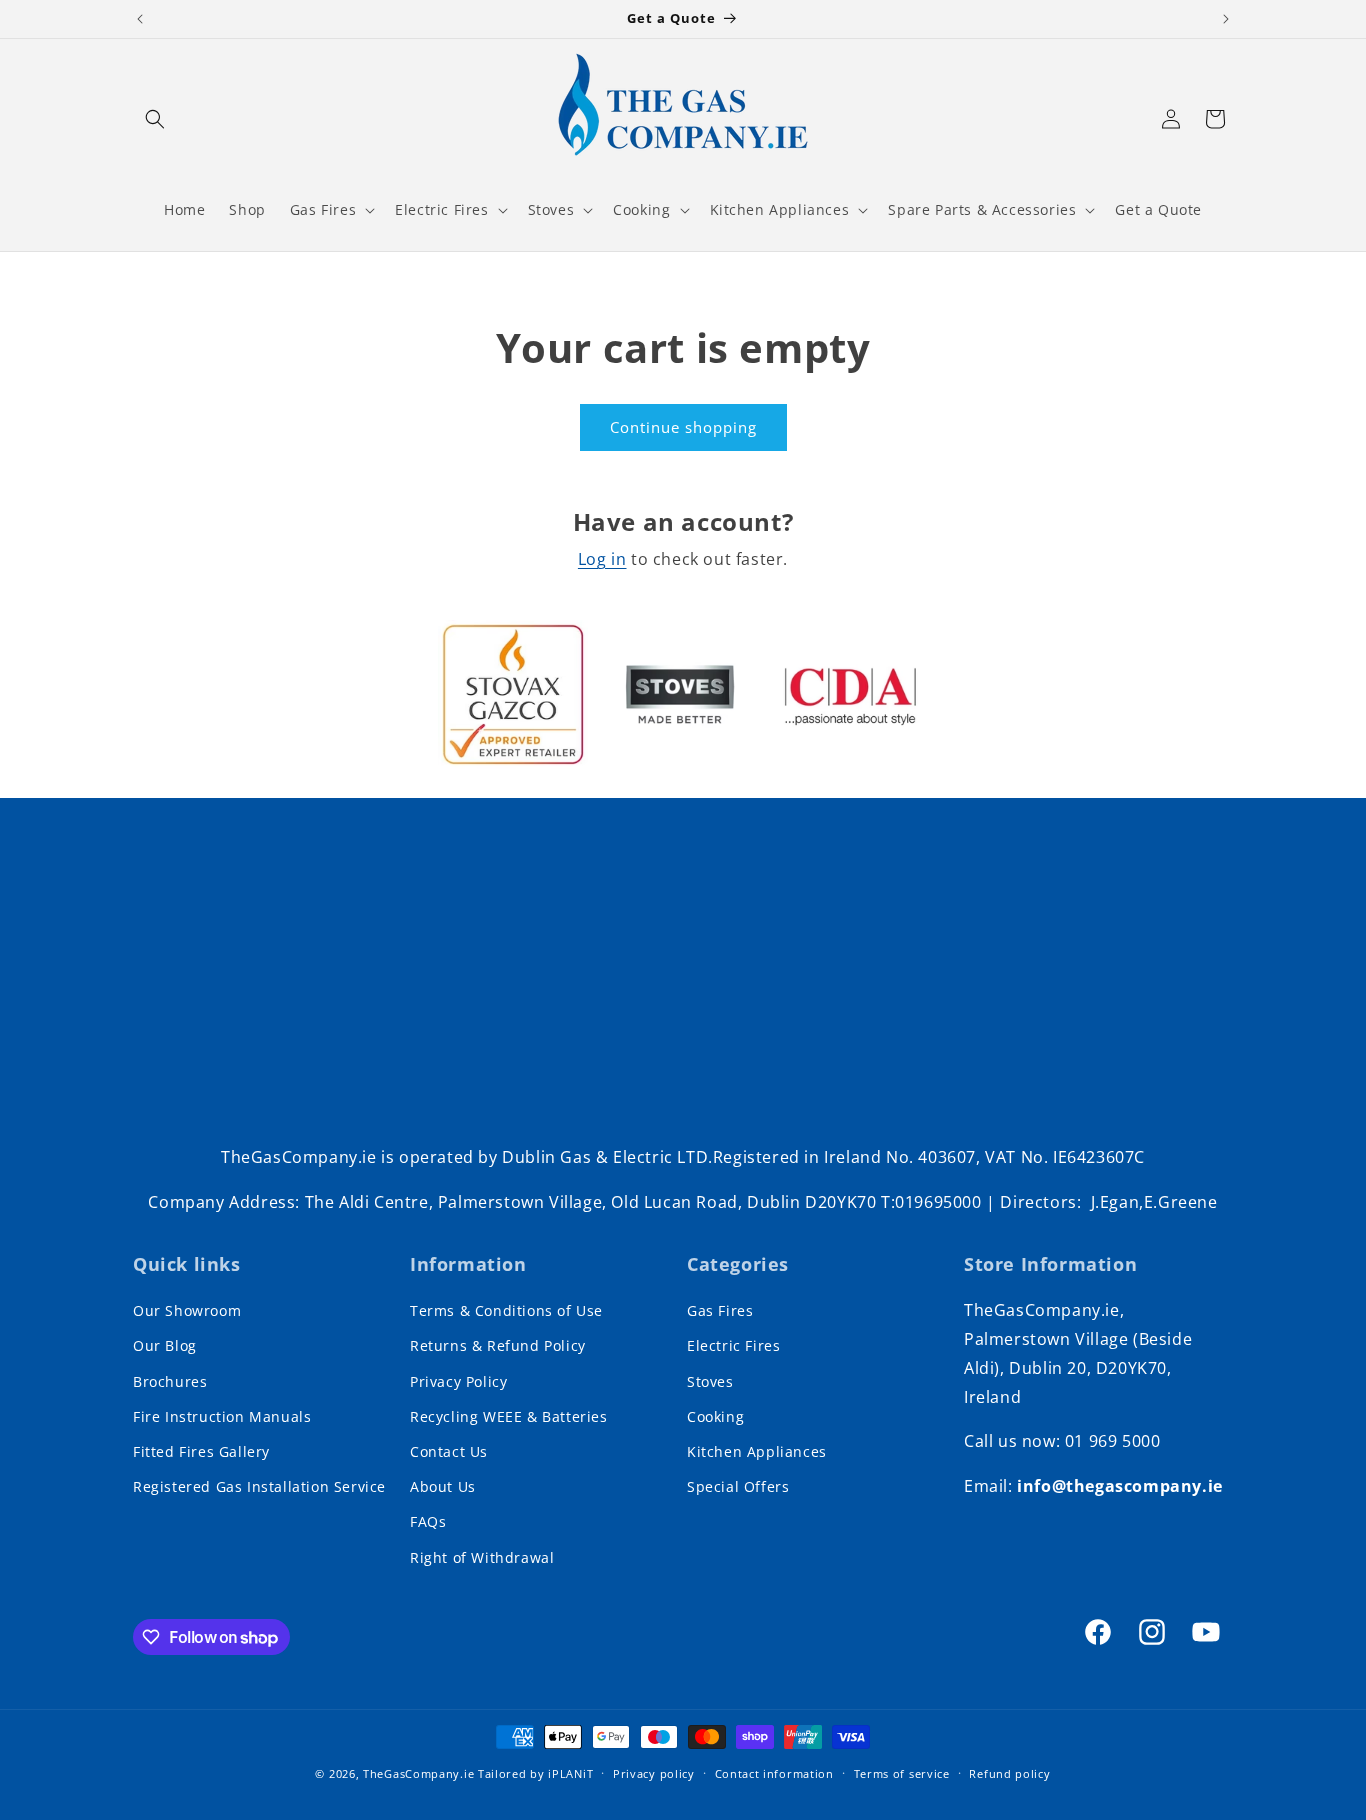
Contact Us (449, 1451)
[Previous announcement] (140, 19)
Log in (602, 559)
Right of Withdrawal (482, 1557)
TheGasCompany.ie (418, 1773)
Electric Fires (733, 1345)
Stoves (710, 1381)
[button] (155, 119)
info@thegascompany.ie (1120, 1486)
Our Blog (165, 1345)
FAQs (428, 1521)
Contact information (774, 1773)
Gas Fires (720, 1310)
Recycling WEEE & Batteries (509, 1416)
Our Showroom (187, 1310)
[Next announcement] (1226, 19)
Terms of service (902, 1773)
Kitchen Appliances (757, 1451)
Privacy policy (654, 1773)
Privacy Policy (458, 1381)
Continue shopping (683, 427)
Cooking (715, 1416)
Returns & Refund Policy (498, 1345)
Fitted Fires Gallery (201, 1451)
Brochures (170, 1381)
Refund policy (1009, 1773)
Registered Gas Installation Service (259, 1486)
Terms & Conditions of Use (506, 1310)
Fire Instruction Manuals (222, 1416)
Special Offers (738, 1486)
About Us (443, 1486)
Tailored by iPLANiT (535, 1773)
